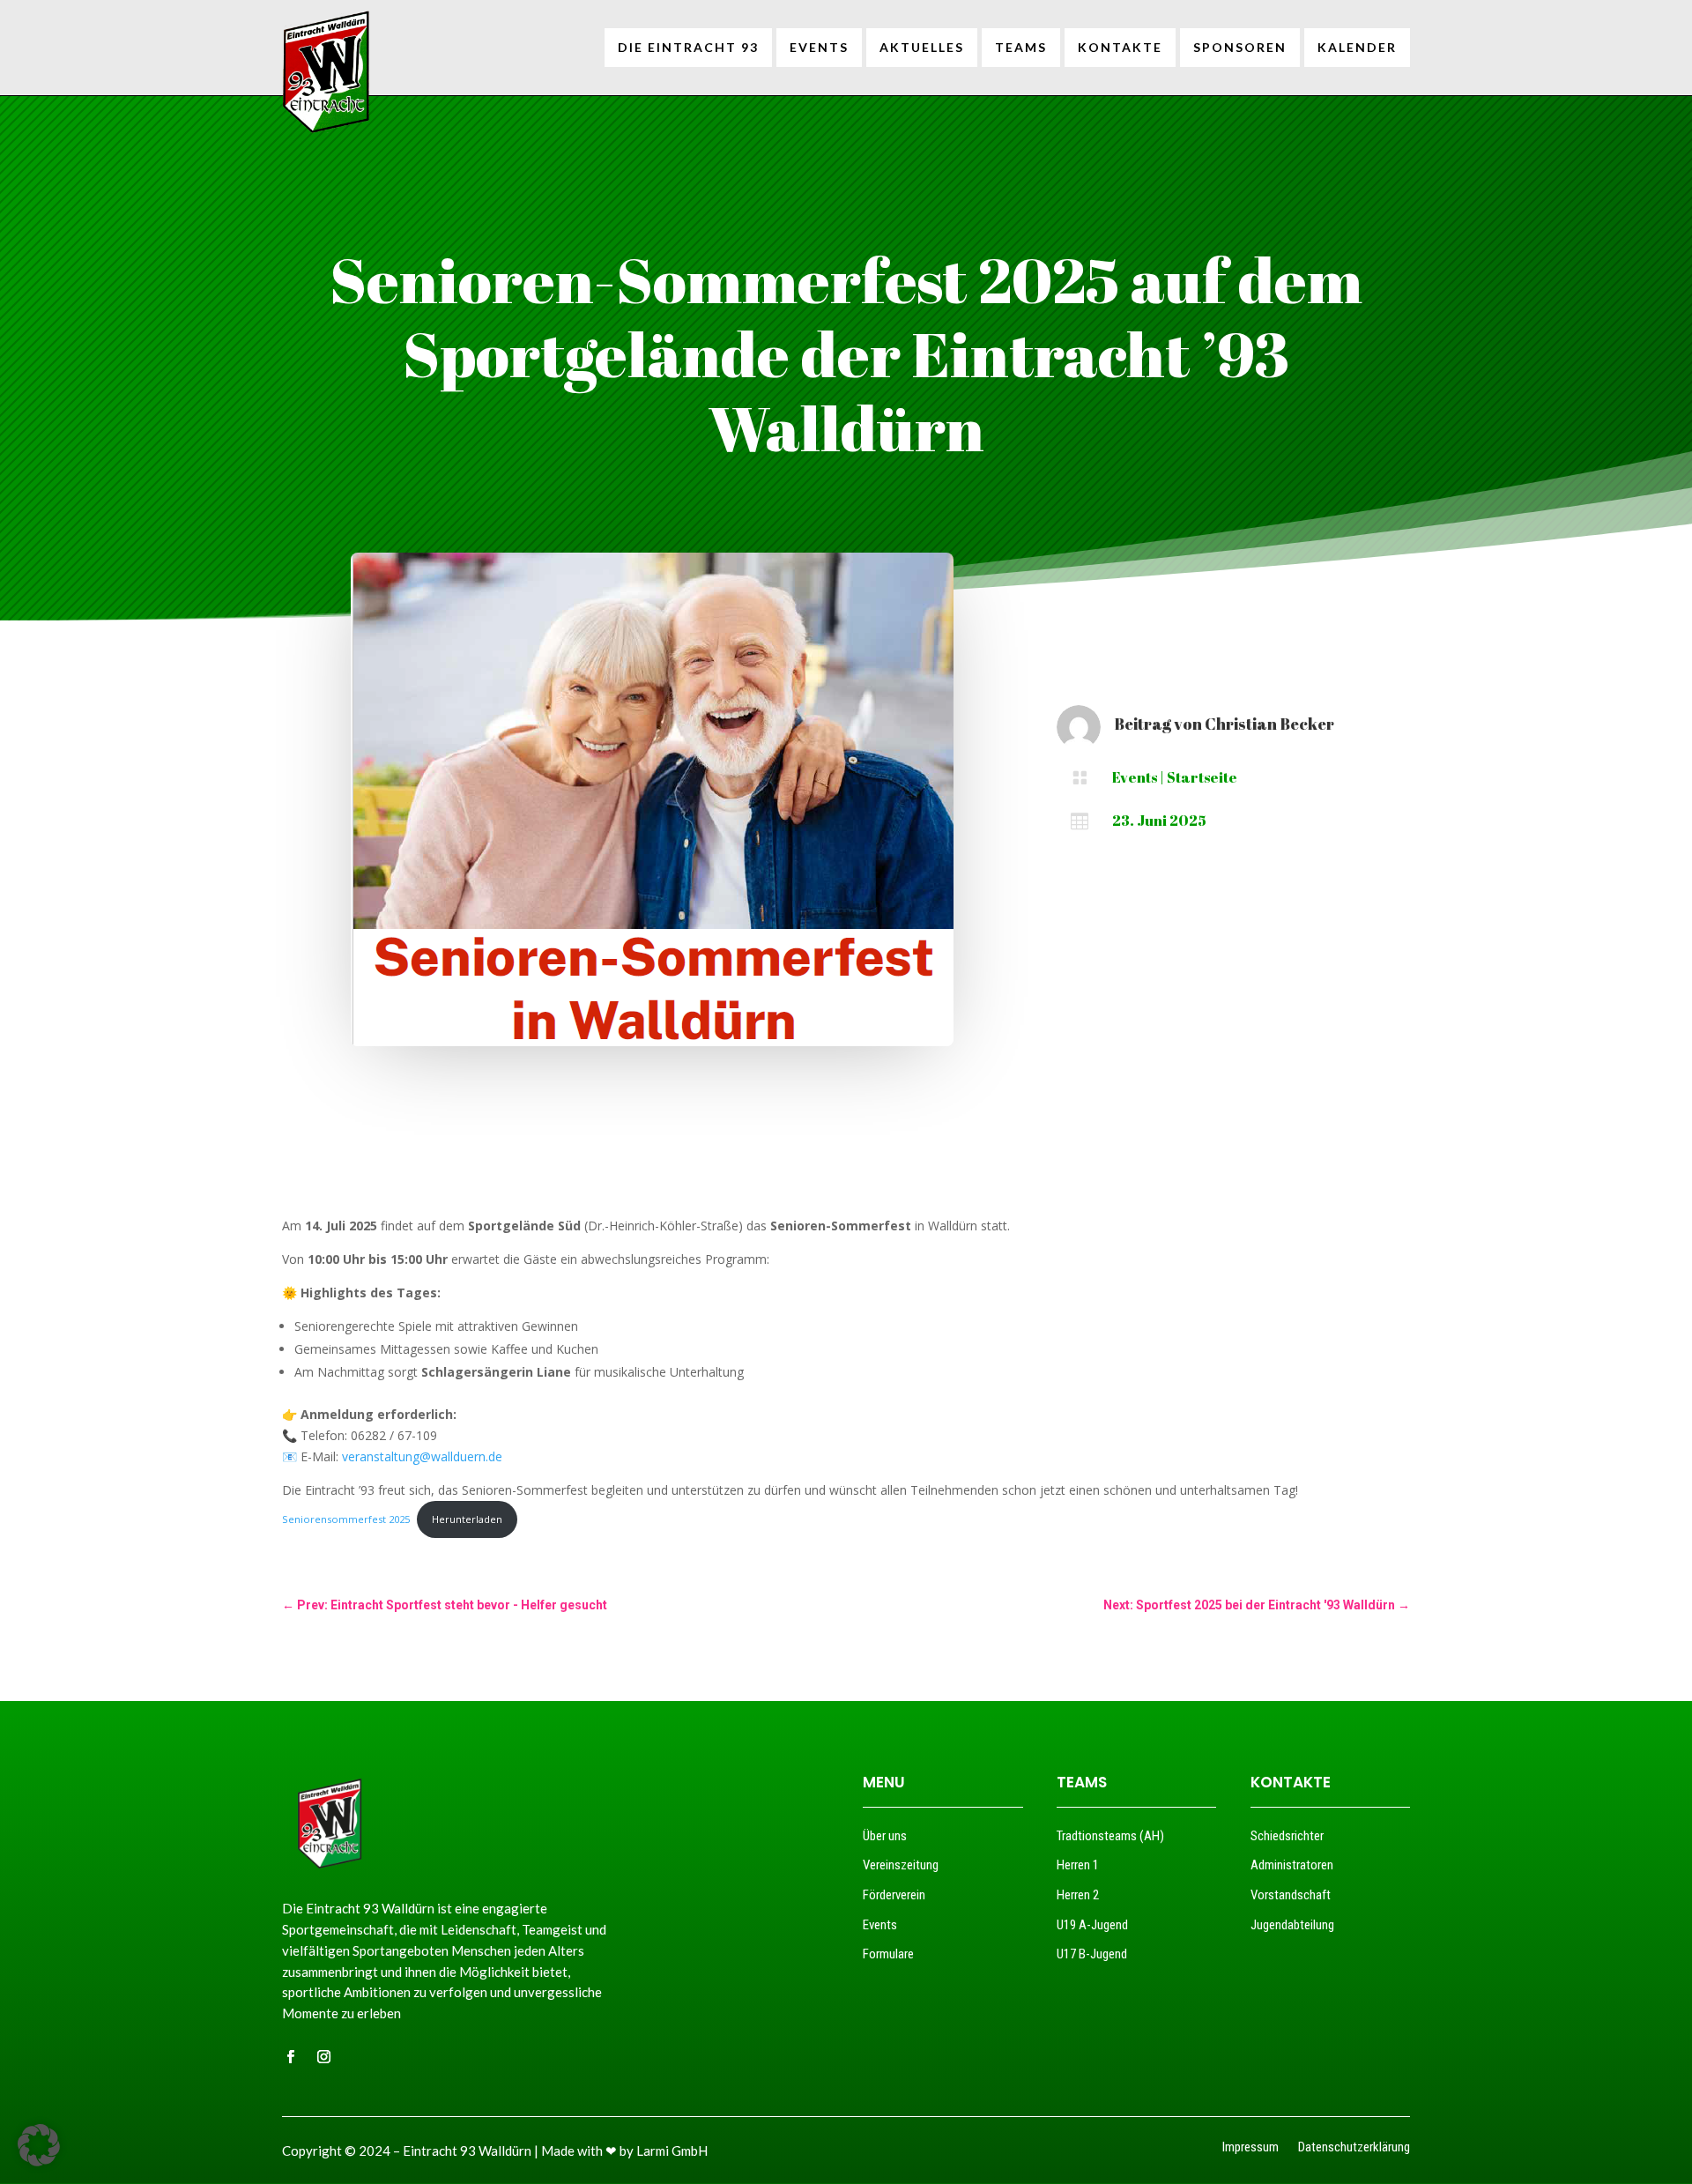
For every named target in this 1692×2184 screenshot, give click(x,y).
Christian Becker (1269, 724)
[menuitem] (688, 48)
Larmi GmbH (672, 2151)
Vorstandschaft (1291, 1895)
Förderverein (894, 1895)
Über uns (885, 1836)
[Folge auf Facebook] (290, 2057)
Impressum (1250, 2148)
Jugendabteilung (1292, 1925)
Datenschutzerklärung (1354, 2148)
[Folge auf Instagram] (323, 2057)
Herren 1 (1078, 1865)
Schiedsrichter (1287, 1836)
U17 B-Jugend (1092, 1954)
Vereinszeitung (901, 1865)
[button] (39, 2145)
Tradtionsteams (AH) (1110, 1836)
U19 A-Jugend (1092, 1925)
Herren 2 (1078, 1895)
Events (1135, 777)
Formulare (888, 1954)
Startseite (1202, 777)
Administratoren (1292, 1865)
